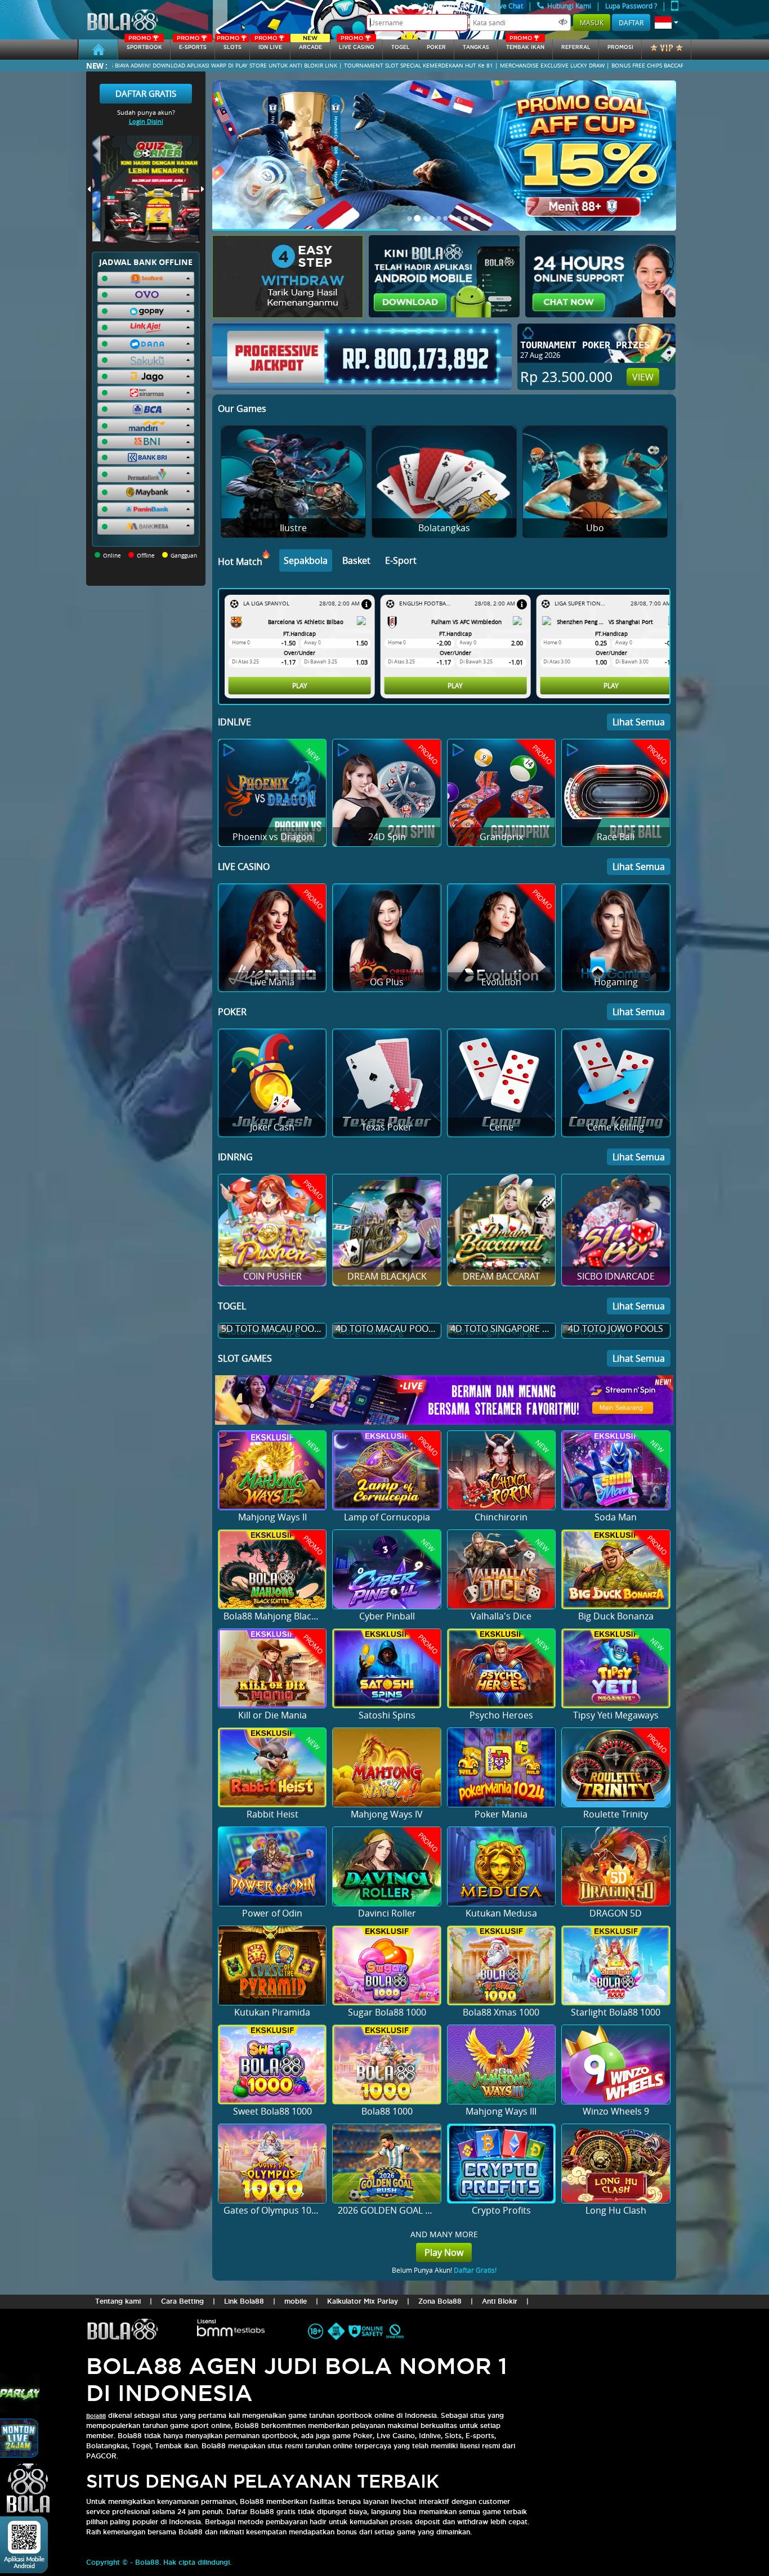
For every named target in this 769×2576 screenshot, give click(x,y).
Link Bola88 (244, 2301)
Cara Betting (182, 2301)
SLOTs (229, 45)
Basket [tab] (356, 560)
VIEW (643, 377)
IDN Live (268, 45)
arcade (310, 45)
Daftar (631, 23)
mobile (296, 2301)
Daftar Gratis (146, 93)
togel (401, 47)
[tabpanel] (447, 647)
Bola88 (96, 2416)
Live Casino (357, 45)
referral (576, 47)
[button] (667, 23)
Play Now (444, 2252)
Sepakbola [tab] (306, 560)
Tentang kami (118, 2301)
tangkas (476, 47)
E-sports (191, 45)
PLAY (227, 685)
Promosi (620, 47)
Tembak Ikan (525, 45)
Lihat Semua (639, 722)
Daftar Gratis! (475, 2270)
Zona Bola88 (440, 2301)
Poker (436, 47)
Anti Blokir (500, 2301)
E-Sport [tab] (401, 560)
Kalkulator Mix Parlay (363, 2301)
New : (97, 66)
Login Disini (146, 121)
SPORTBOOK (144, 45)
